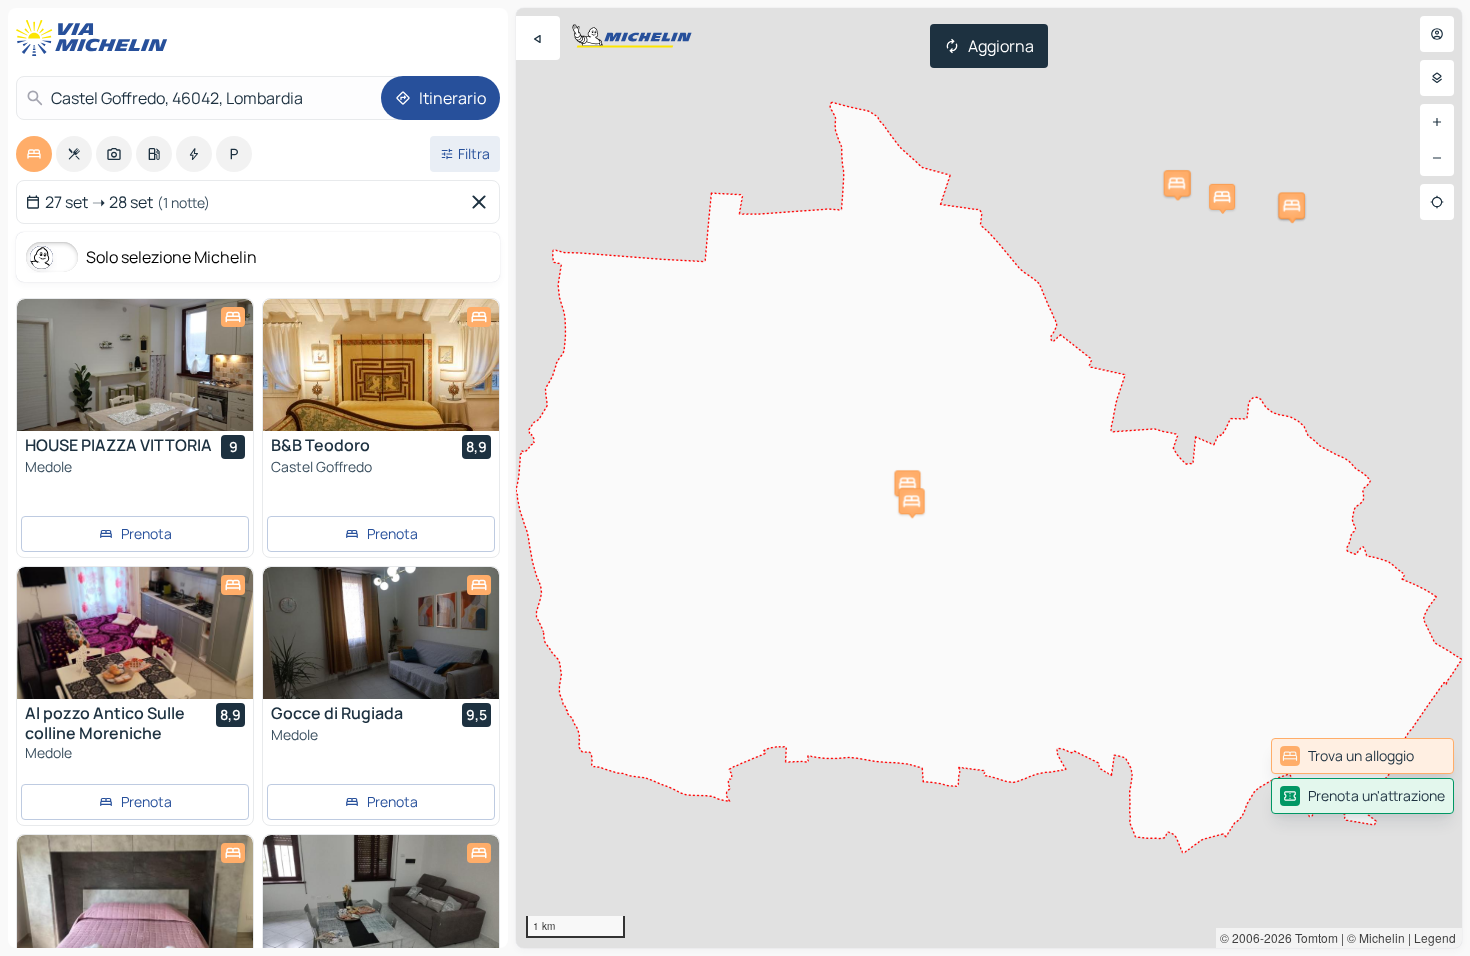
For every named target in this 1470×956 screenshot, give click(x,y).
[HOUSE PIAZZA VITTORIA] (135, 365)
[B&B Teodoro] (381, 365)
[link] (1362, 756)
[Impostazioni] (1437, 78)
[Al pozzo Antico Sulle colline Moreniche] (135, 633)
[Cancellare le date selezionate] (483, 202)
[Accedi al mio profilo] (1437, 34)
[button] (907, 483)
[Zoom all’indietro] (1437, 158)
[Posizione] (1437, 202)
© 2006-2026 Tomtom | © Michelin (1312, 937)
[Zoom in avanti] (1437, 122)
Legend (1435, 937)
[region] (989, 478)
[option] (34, 154)
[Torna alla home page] (96, 38)
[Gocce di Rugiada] (381, 633)
